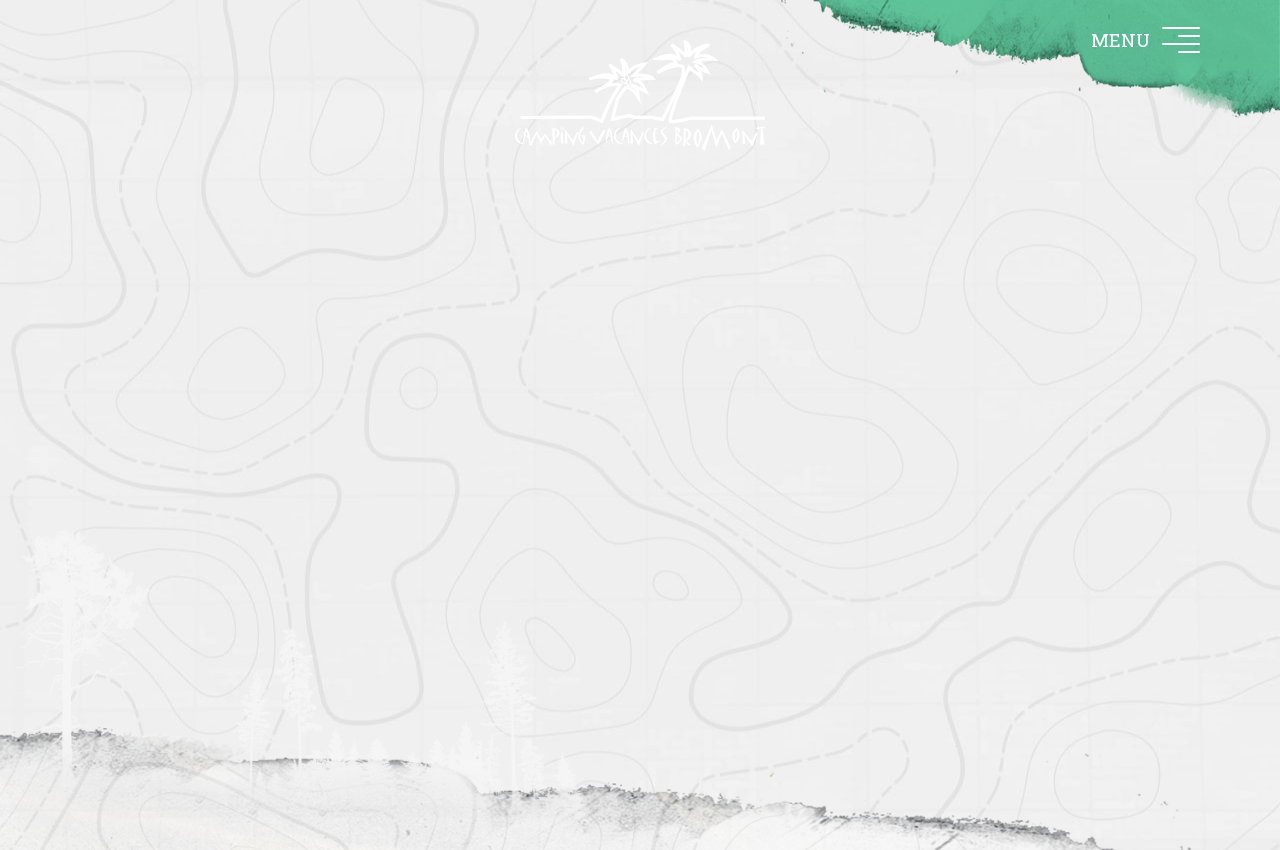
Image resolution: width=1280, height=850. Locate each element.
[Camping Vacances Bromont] (640, 95)
